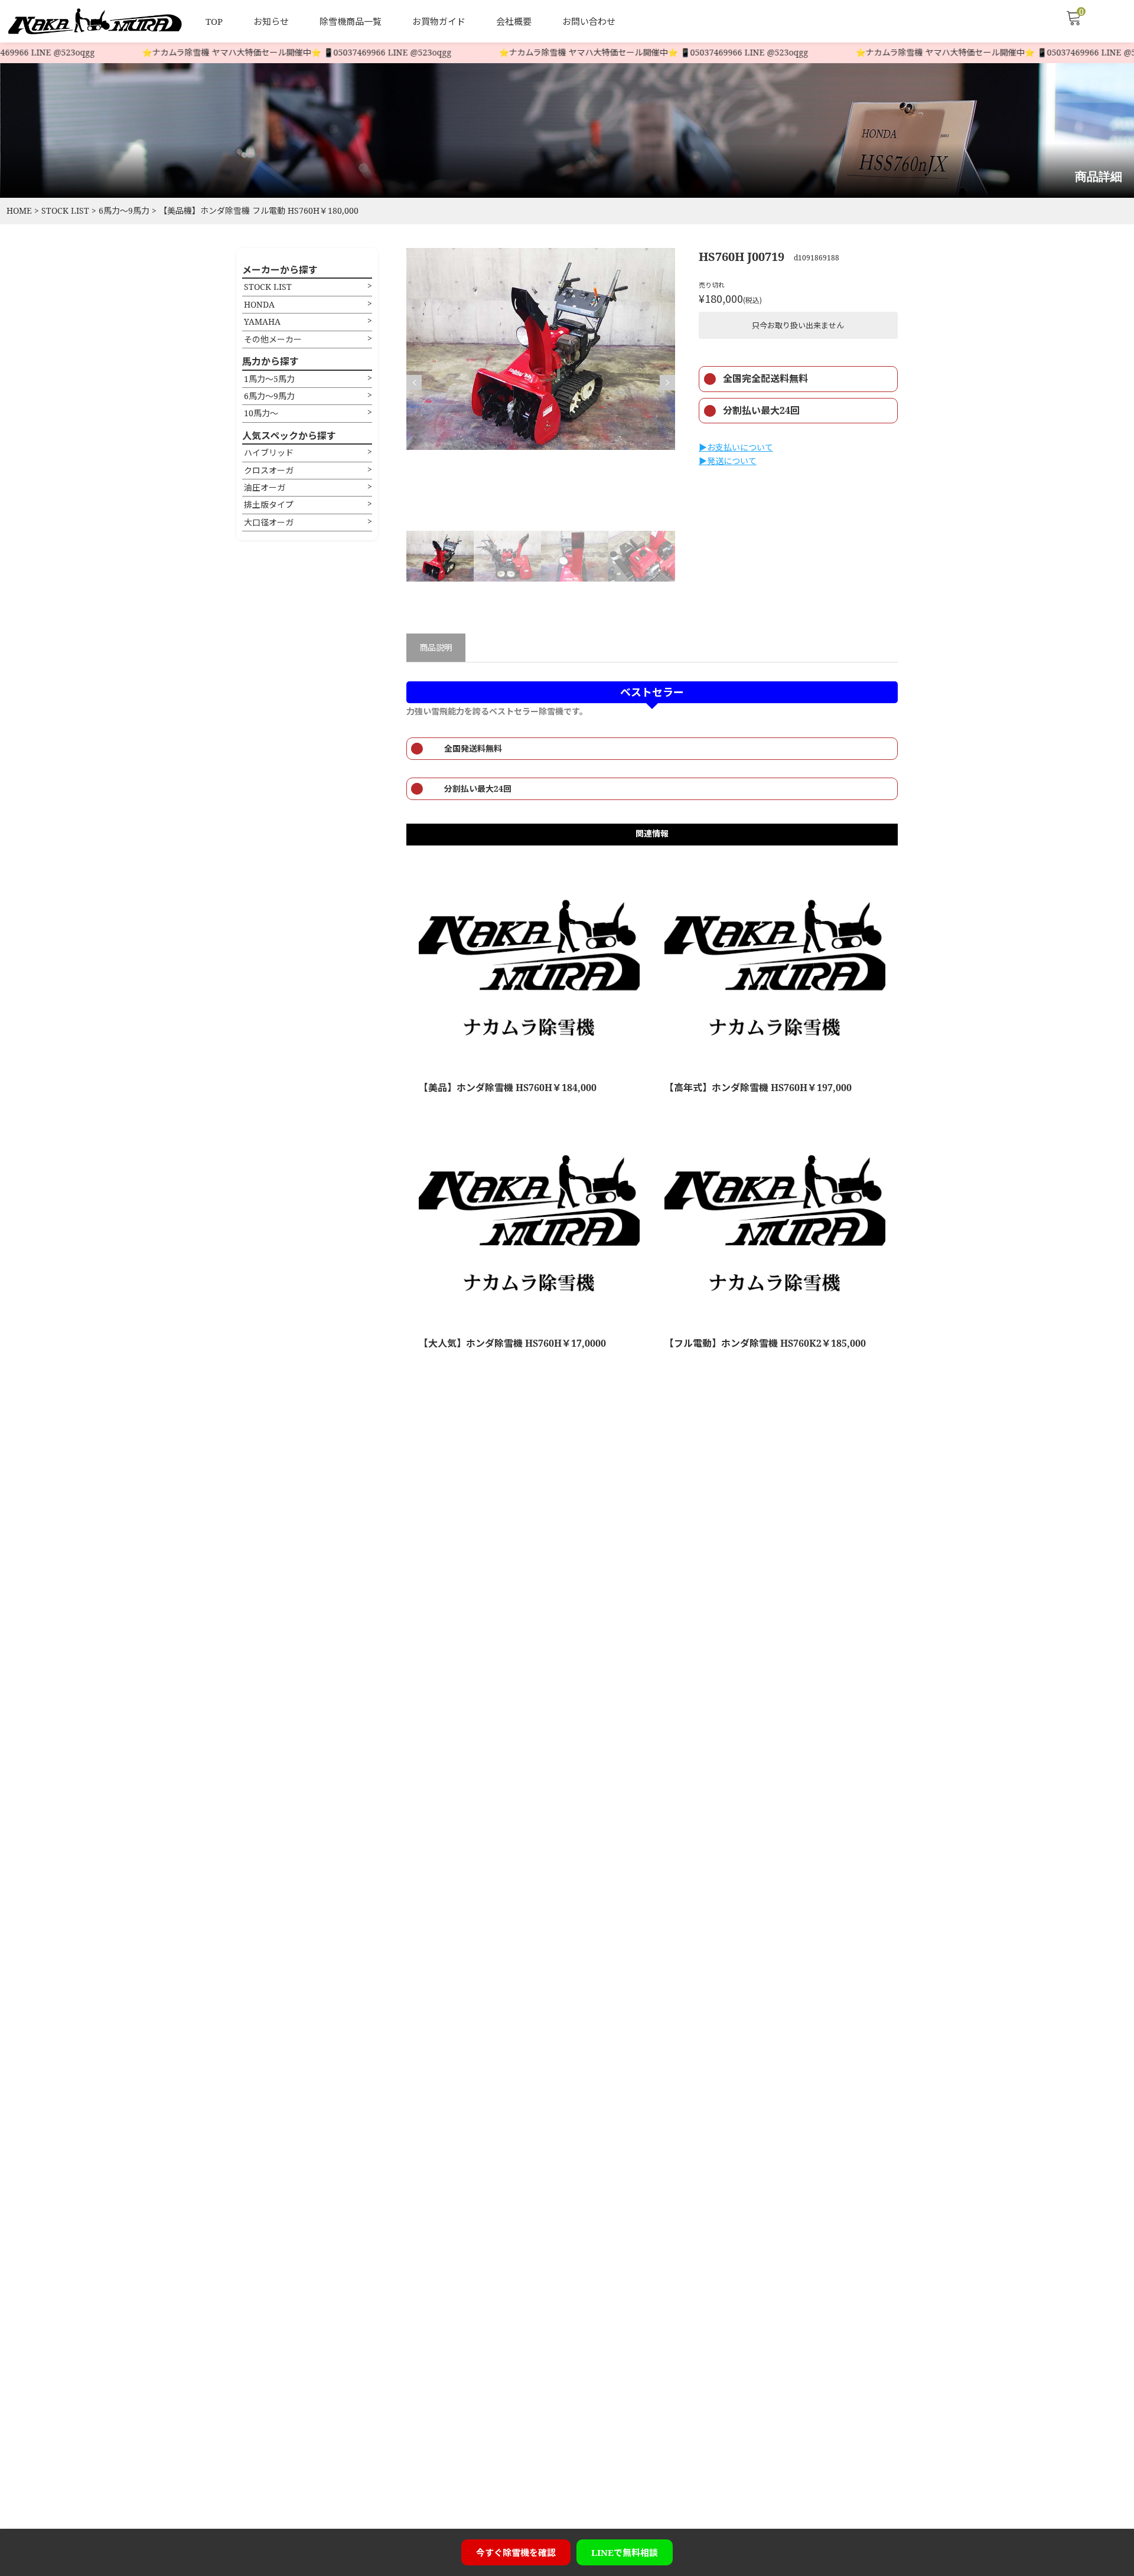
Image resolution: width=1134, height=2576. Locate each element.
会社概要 (514, 21)
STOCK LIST (268, 287)
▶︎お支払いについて (736, 447)
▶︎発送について (728, 461)
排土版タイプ (269, 505)
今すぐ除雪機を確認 (516, 2552)
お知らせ (271, 21)
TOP (214, 21)
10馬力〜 (261, 413)
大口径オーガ (269, 522)
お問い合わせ (589, 21)
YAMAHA (262, 321)
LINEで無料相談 (625, 2552)
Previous (414, 383)
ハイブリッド (269, 453)
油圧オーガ (265, 487)
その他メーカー (273, 339)
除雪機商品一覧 (351, 21)
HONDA (259, 304)
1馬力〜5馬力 (269, 379)
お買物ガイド (439, 21)
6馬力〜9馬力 (269, 396)
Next (667, 383)
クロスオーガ (269, 470)
